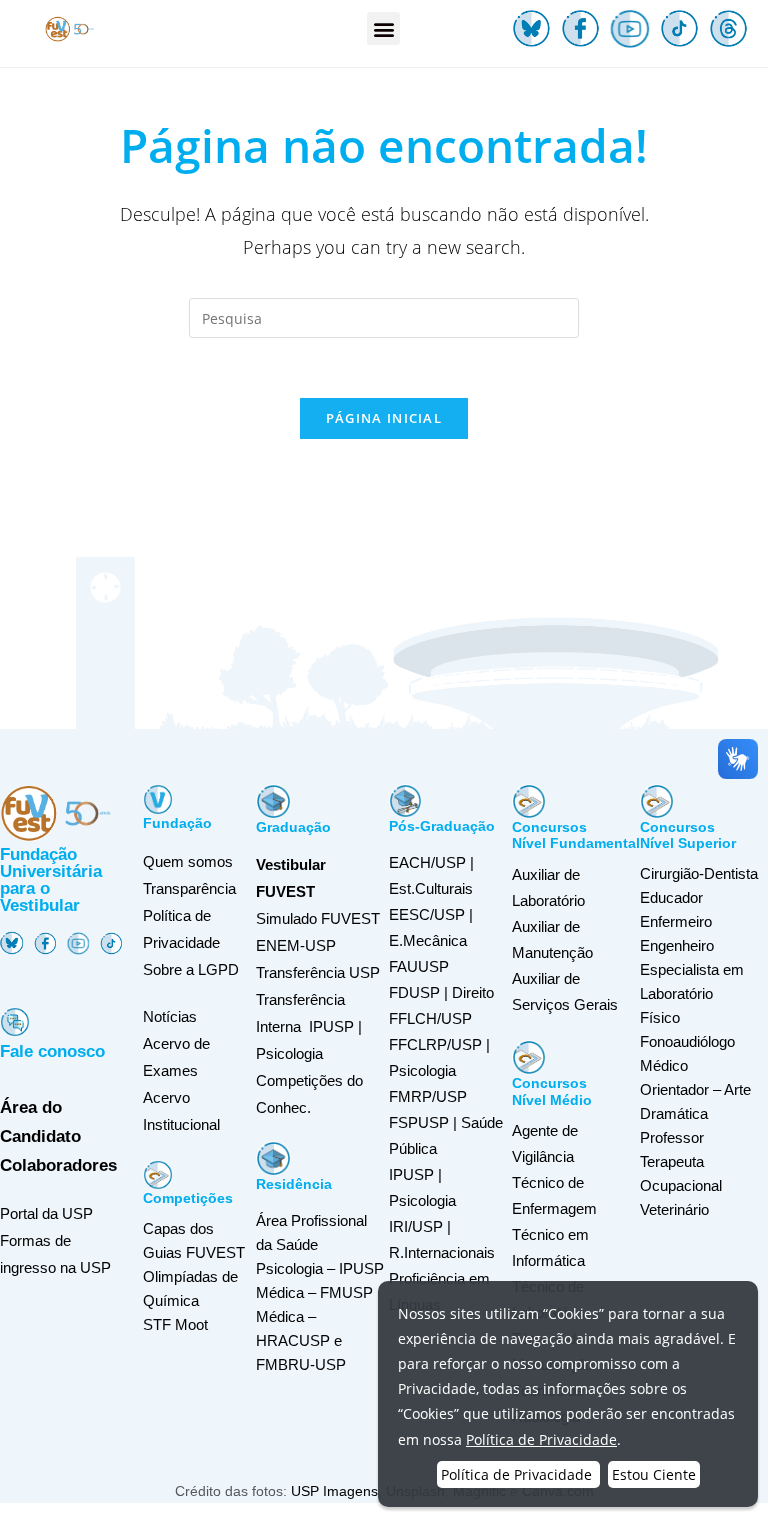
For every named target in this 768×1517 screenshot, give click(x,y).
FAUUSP (419, 966)
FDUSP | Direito (441, 992)
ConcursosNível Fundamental (576, 835)
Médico (664, 1065)
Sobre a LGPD (191, 969)
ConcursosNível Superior (688, 835)
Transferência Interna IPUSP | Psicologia (309, 1026)
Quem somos (188, 861)
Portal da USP (46, 1213)
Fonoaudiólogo (687, 1041)
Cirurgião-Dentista (699, 873)
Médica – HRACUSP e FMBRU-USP (301, 1340)
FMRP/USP (428, 1096)
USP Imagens (334, 1491)
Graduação (293, 827)
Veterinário (674, 1209)
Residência (294, 1184)
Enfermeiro (676, 921)
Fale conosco (52, 1051)
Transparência (189, 888)
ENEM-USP (296, 945)
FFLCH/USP (430, 1018)
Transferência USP (318, 972)
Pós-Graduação (442, 826)
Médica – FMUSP (314, 1292)
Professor (672, 1137)
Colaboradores (58, 1165)
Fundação (177, 823)
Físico (660, 1017)
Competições (188, 1198)
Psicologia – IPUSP (320, 1268)
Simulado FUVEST (318, 918)
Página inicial (384, 418)
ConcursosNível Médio (552, 1091)
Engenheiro (677, 945)
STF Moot (175, 1324)
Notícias (170, 1016)
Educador (671, 897)
